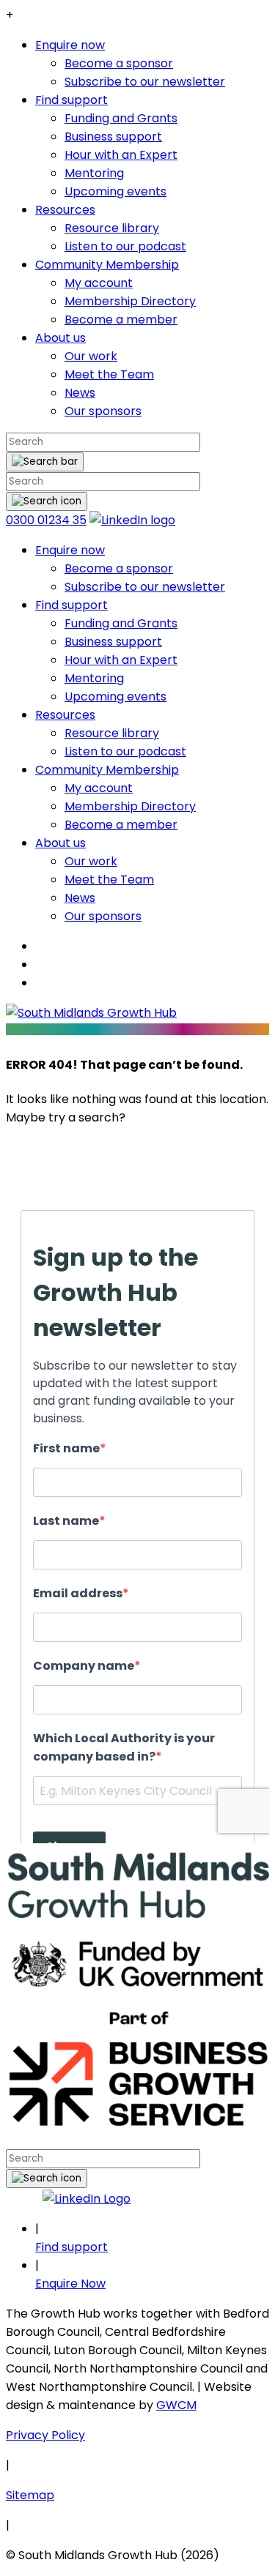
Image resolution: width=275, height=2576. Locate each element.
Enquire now (70, 45)
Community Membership (107, 265)
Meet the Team (109, 374)
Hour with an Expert (121, 155)
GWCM (176, 2405)
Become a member (121, 320)
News (80, 393)
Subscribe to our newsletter (145, 82)
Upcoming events (115, 191)
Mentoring (94, 173)
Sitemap (30, 2495)
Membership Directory (130, 301)
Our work (91, 356)
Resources (65, 210)
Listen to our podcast (125, 246)
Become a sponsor (119, 63)
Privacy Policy (45, 2435)
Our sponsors (103, 411)
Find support (71, 100)
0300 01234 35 (46, 520)
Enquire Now (70, 2284)
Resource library (112, 228)
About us (60, 338)
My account (99, 283)
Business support (113, 137)
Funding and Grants (121, 118)
